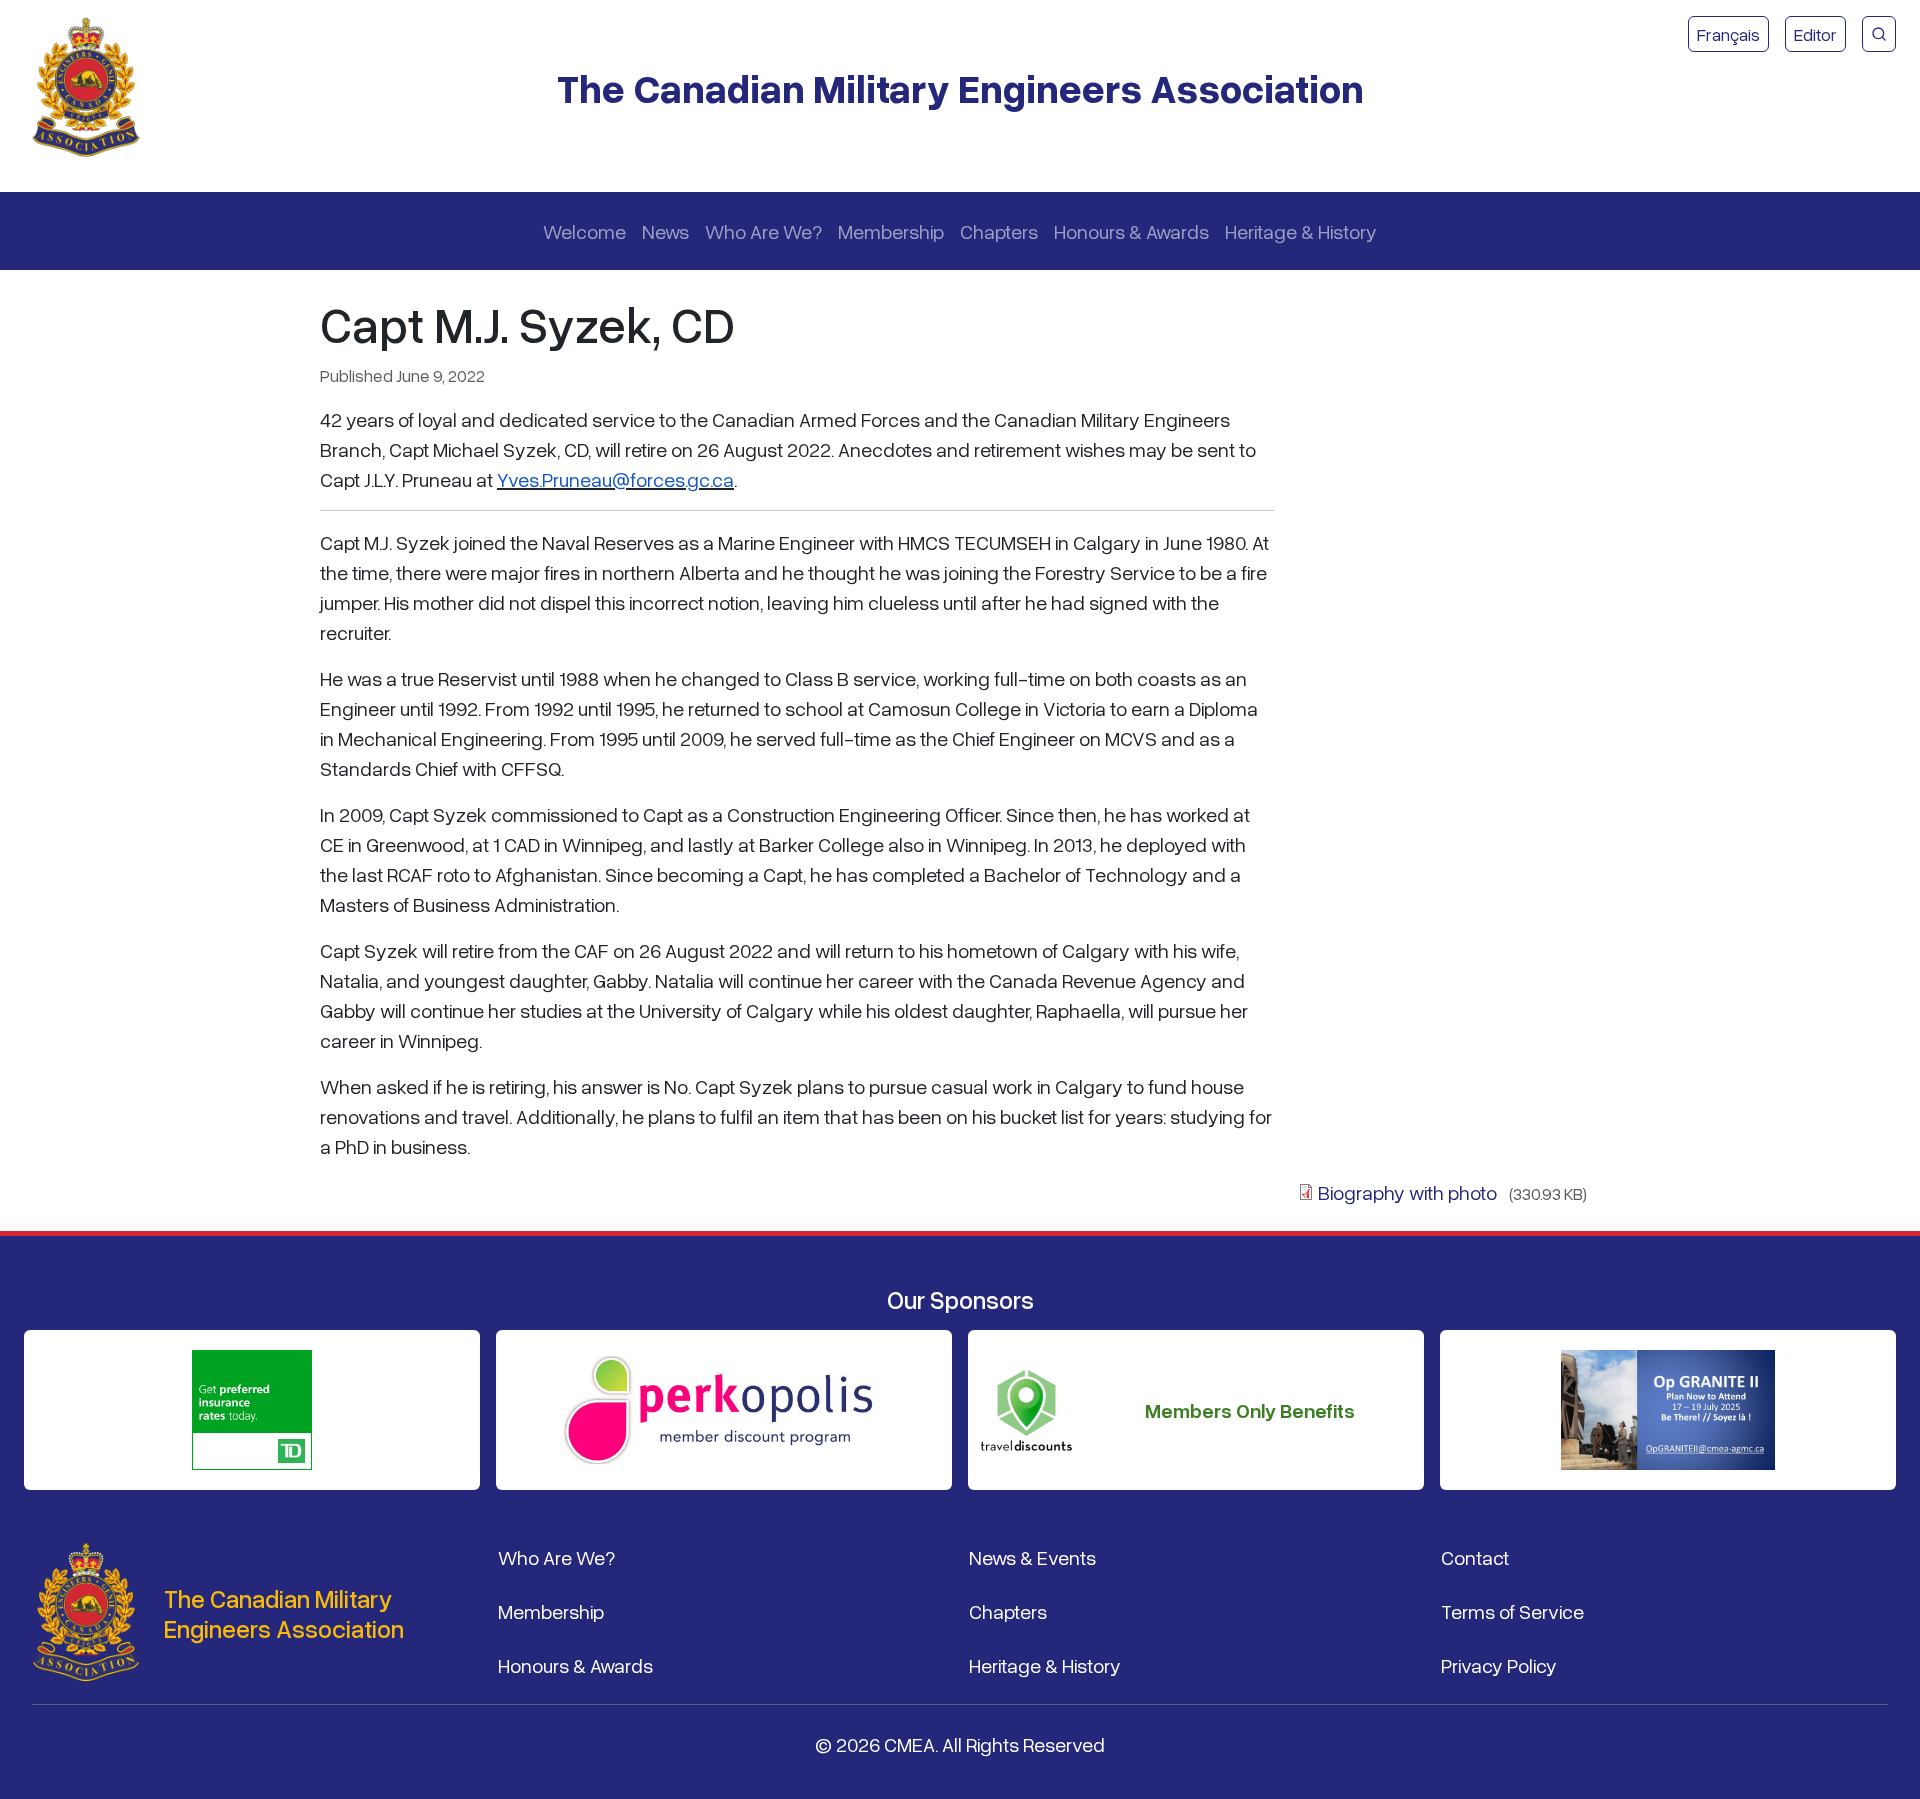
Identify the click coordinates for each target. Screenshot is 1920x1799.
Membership (891, 231)
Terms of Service (1512, 1611)
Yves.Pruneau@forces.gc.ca (615, 479)
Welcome (584, 231)
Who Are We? (763, 231)
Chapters (999, 231)
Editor (1815, 34)
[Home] (94, 88)
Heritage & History (1301, 231)
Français (1728, 34)
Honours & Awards (1131, 231)
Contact (1475, 1557)
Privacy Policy (1499, 1665)
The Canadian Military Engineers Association (960, 87)
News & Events (1032, 1557)
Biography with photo (1407, 1192)
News (665, 231)
